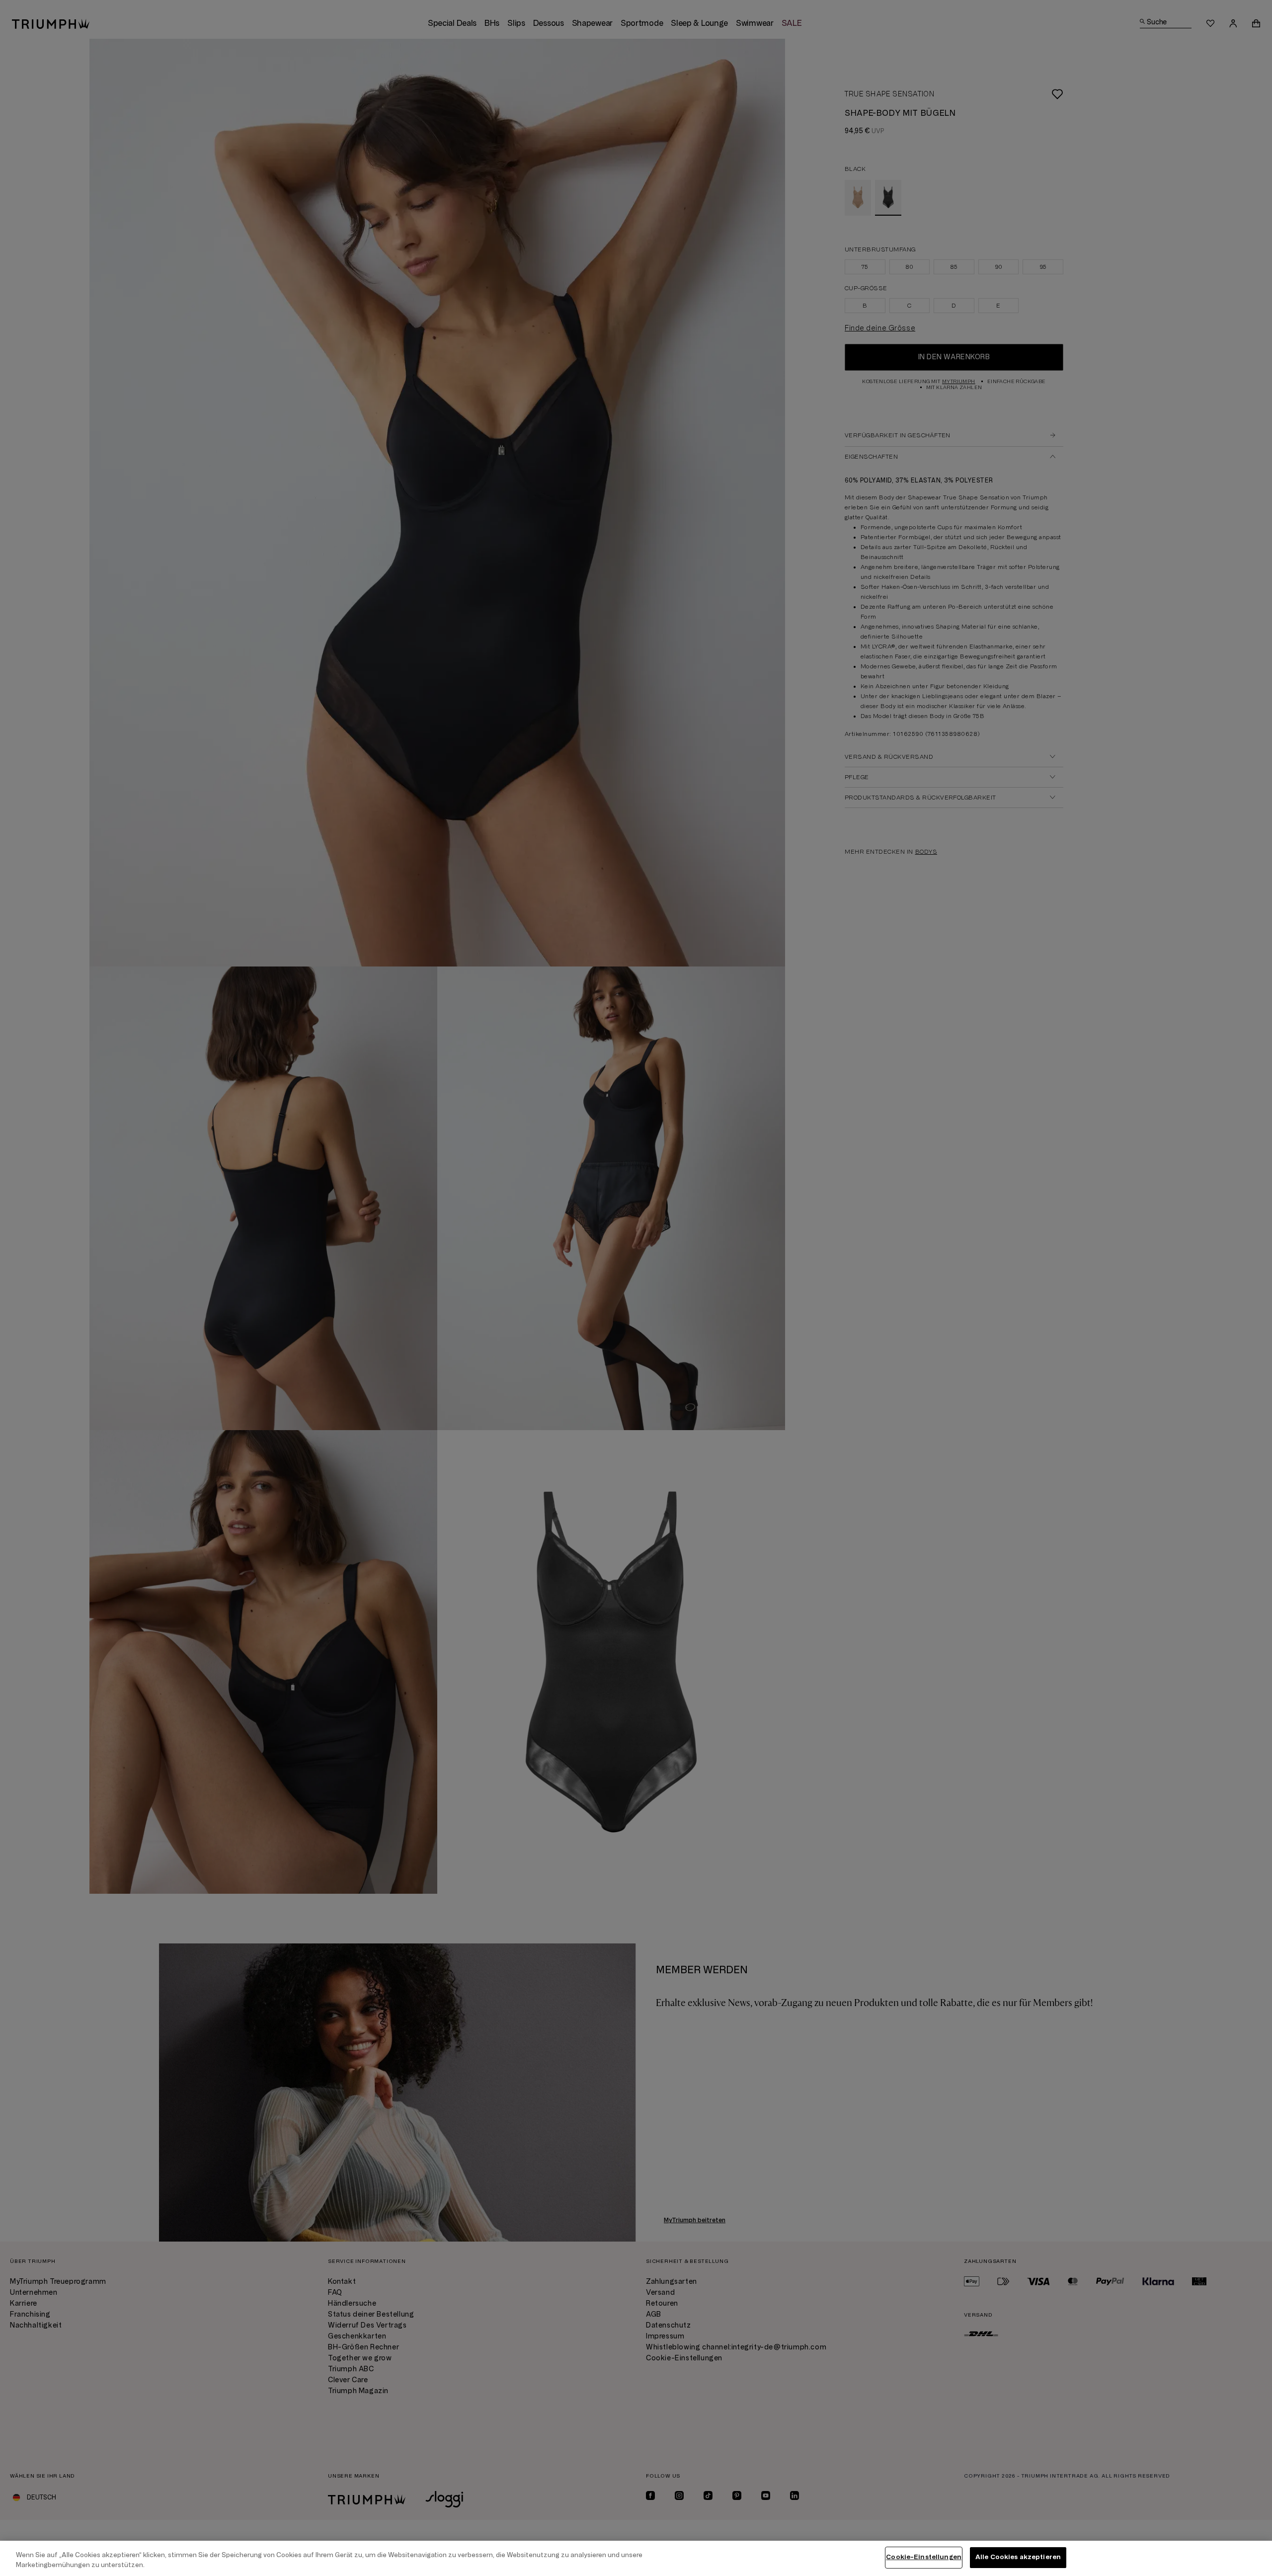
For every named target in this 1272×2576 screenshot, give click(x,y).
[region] (636, 2558)
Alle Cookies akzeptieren (1018, 2557)
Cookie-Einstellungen (924, 2557)
